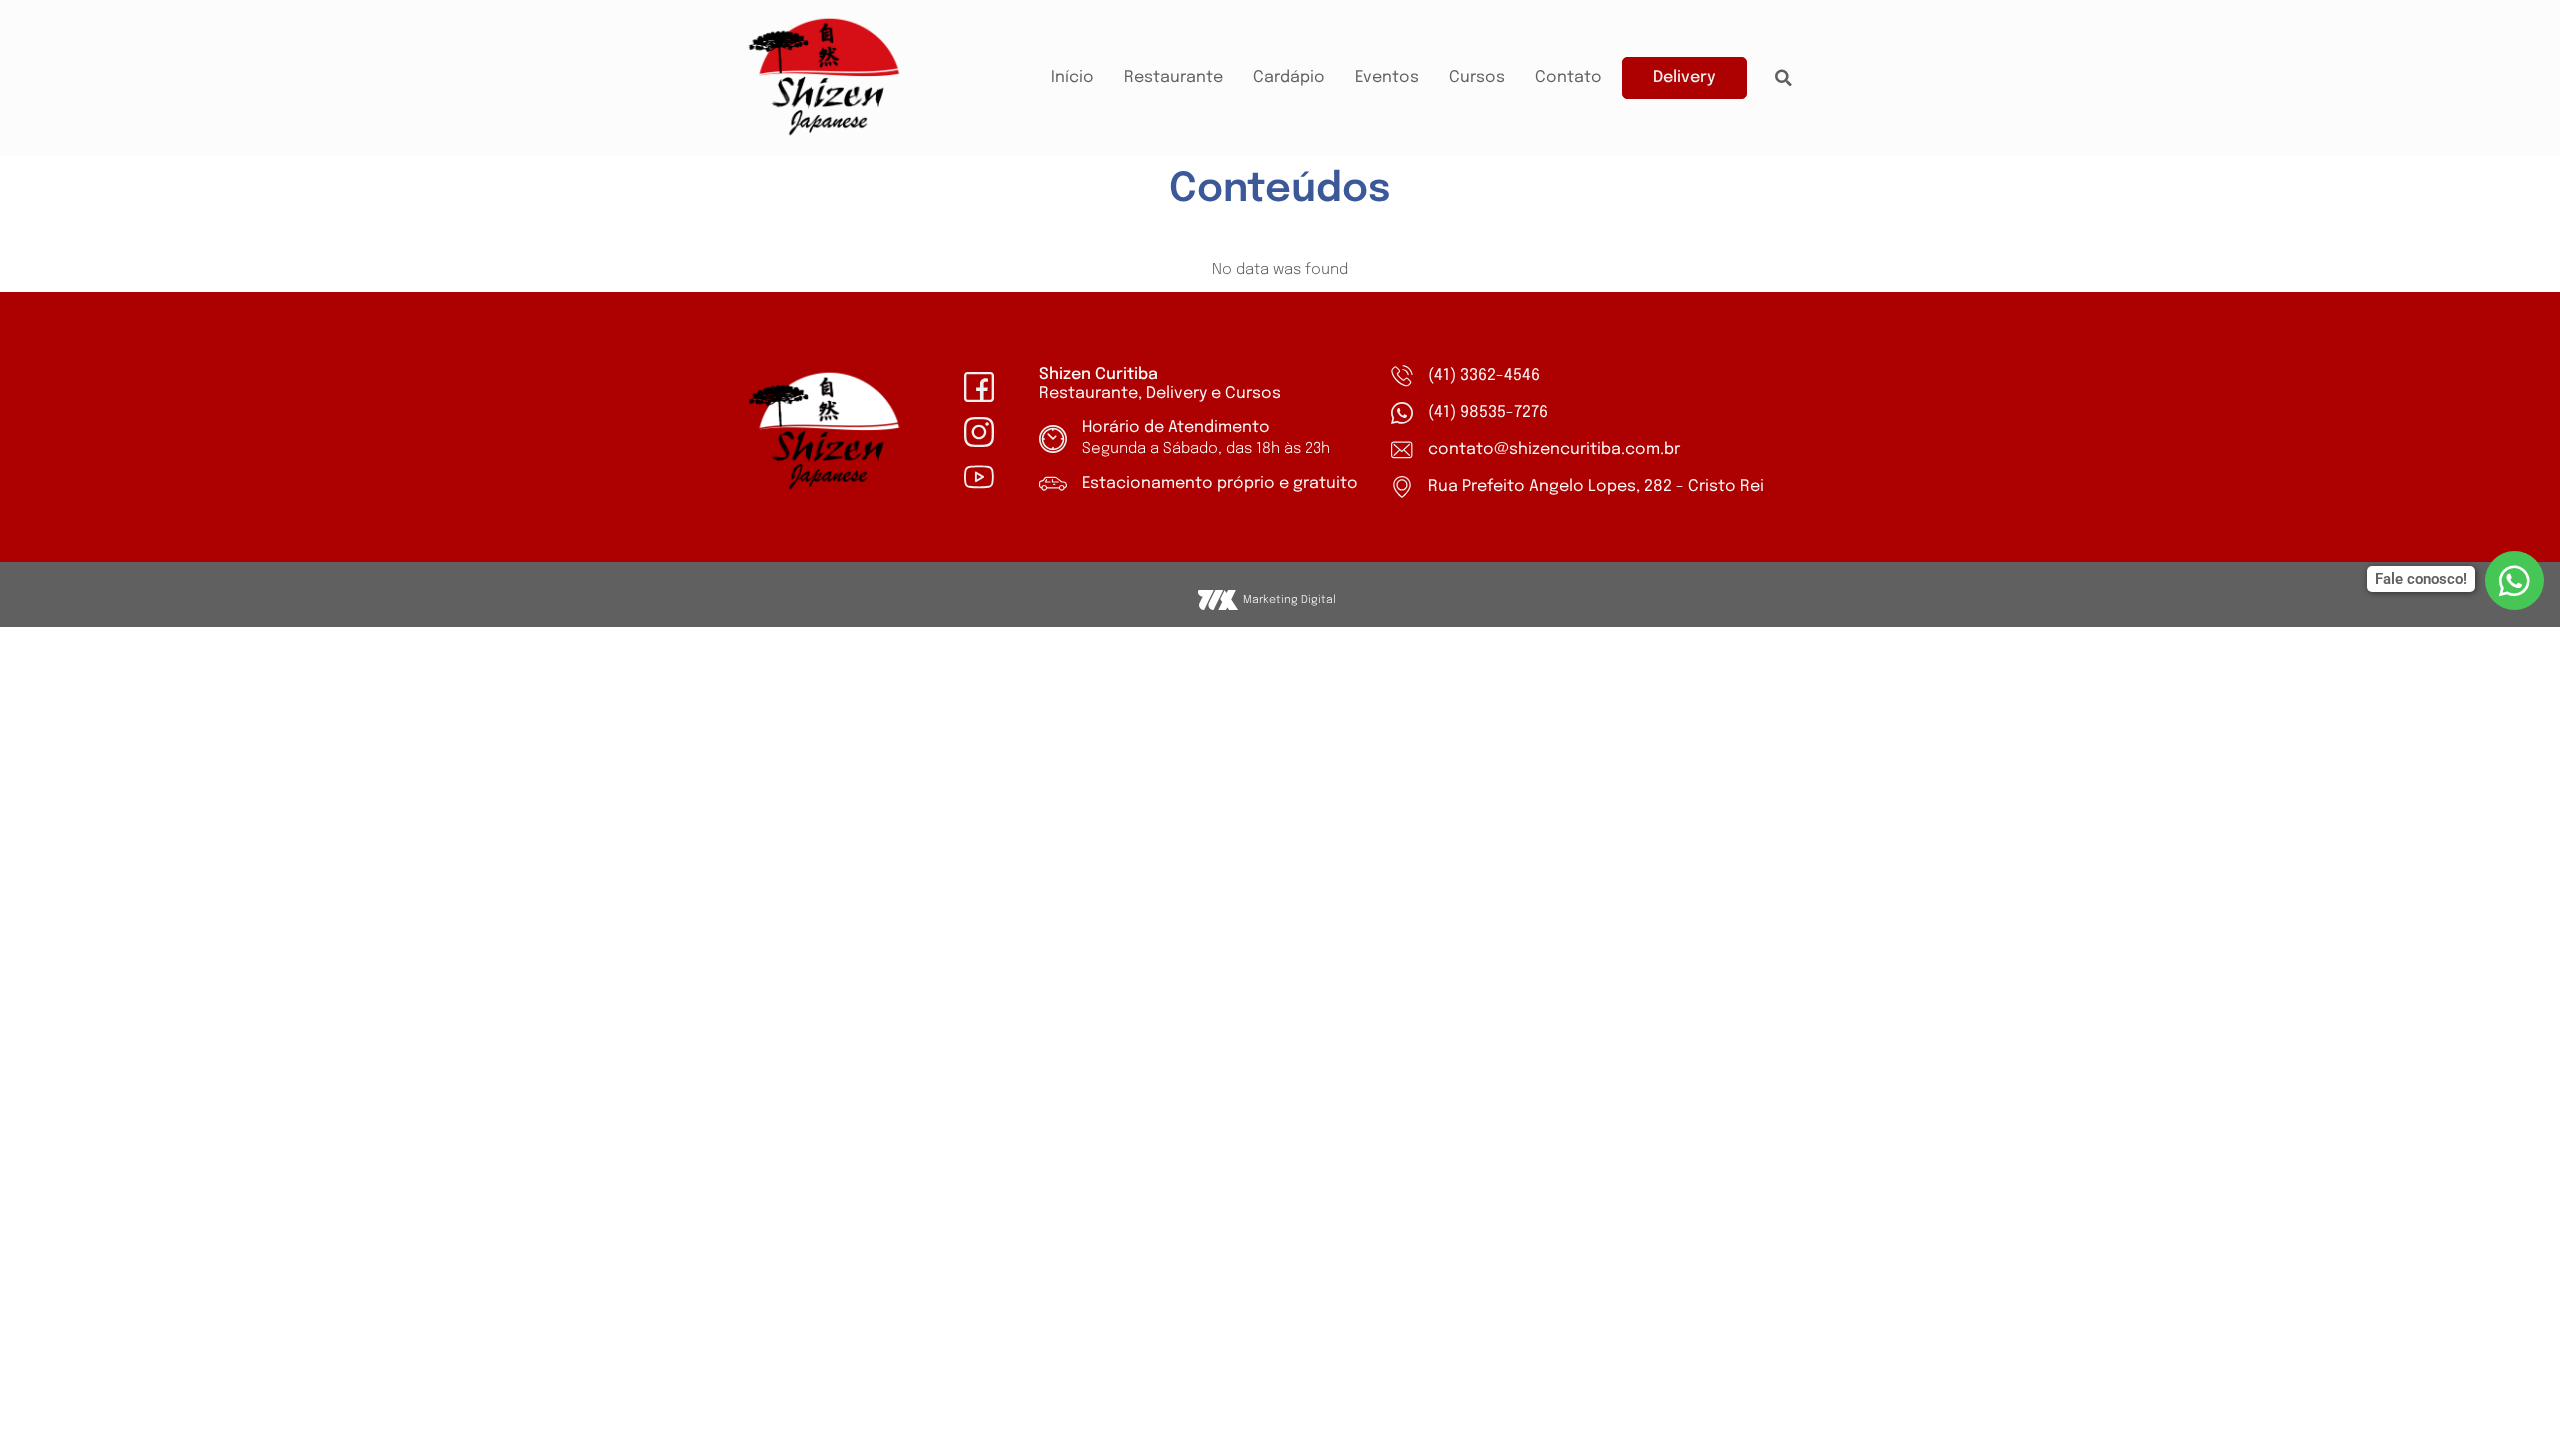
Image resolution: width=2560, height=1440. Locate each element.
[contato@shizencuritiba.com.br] (1402, 450)
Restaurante (1173, 77)
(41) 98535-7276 (1488, 412)
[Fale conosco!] (2514, 580)
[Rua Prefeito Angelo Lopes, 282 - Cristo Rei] (1402, 487)
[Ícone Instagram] (979, 432)
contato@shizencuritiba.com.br (1554, 449)
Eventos (1387, 77)
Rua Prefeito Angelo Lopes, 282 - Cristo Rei (1596, 486)
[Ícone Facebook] (979, 387)
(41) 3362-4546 (1484, 375)
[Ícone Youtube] (979, 477)
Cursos (1477, 77)
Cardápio (1289, 77)
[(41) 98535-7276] (1402, 413)
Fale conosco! (2421, 579)
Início (1072, 77)
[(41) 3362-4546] (1402, 376)
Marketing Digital (1289, 600)
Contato (1568, 77)
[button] (1784, 78)
